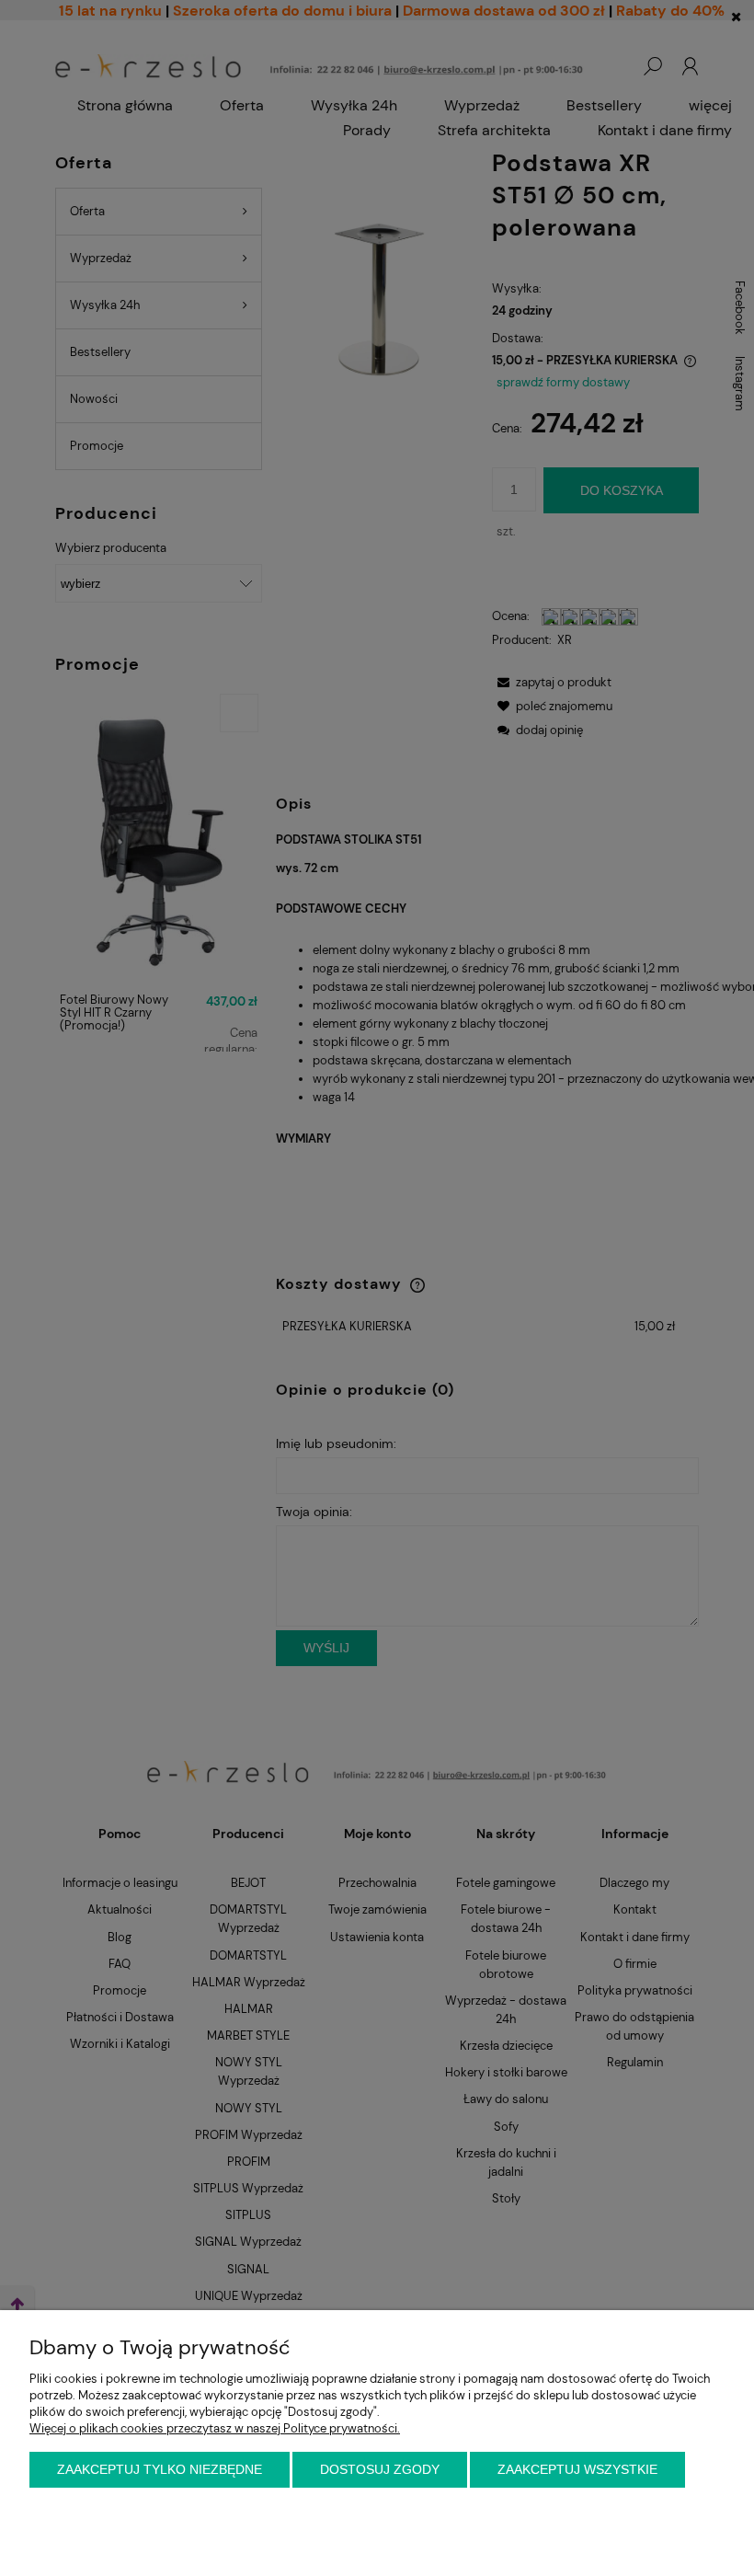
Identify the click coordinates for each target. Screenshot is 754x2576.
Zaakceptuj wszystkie (577, 2469)
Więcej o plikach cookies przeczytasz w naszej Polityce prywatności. (215, 2428)
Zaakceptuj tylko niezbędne (160, 2469)
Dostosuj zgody (380, 2469)
